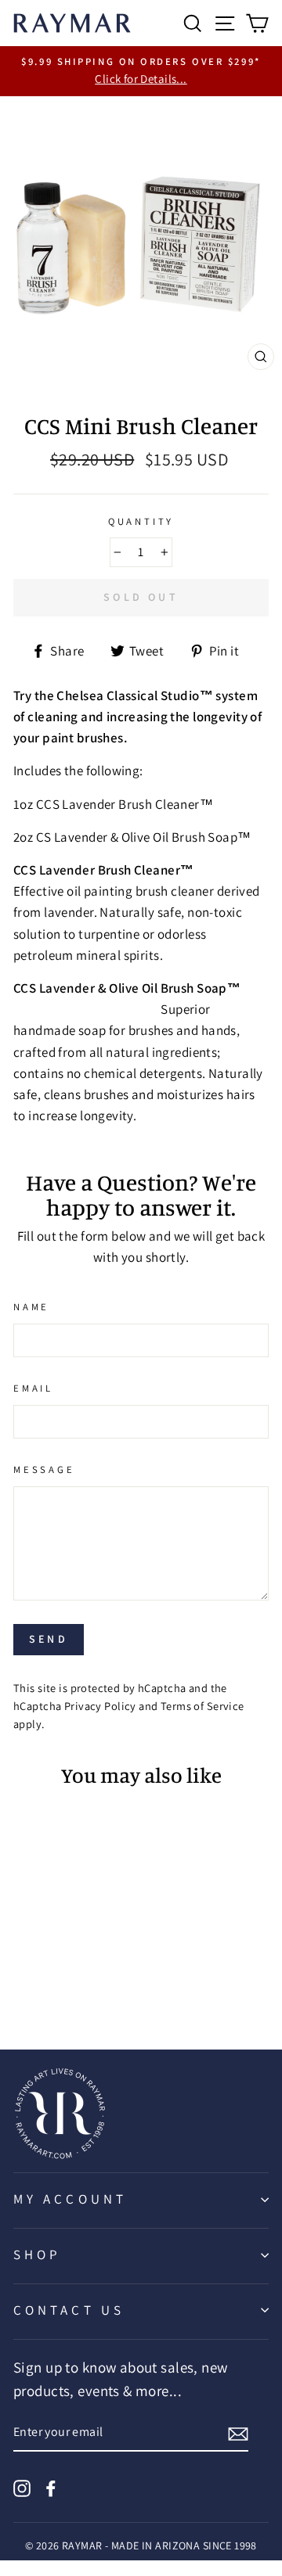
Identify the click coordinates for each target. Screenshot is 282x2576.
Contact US (69, 2310)
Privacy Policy (100, 1706)
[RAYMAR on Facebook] (51, 2487)
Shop (37, 2254)
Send (49, 1639)
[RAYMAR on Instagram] (22, 2487)
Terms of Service (202, 1706)
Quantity (141, 521)
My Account (70, 2199)
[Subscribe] (238, 2433)
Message (44, 1469)
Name (31, 1307)
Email (33, 1388)
